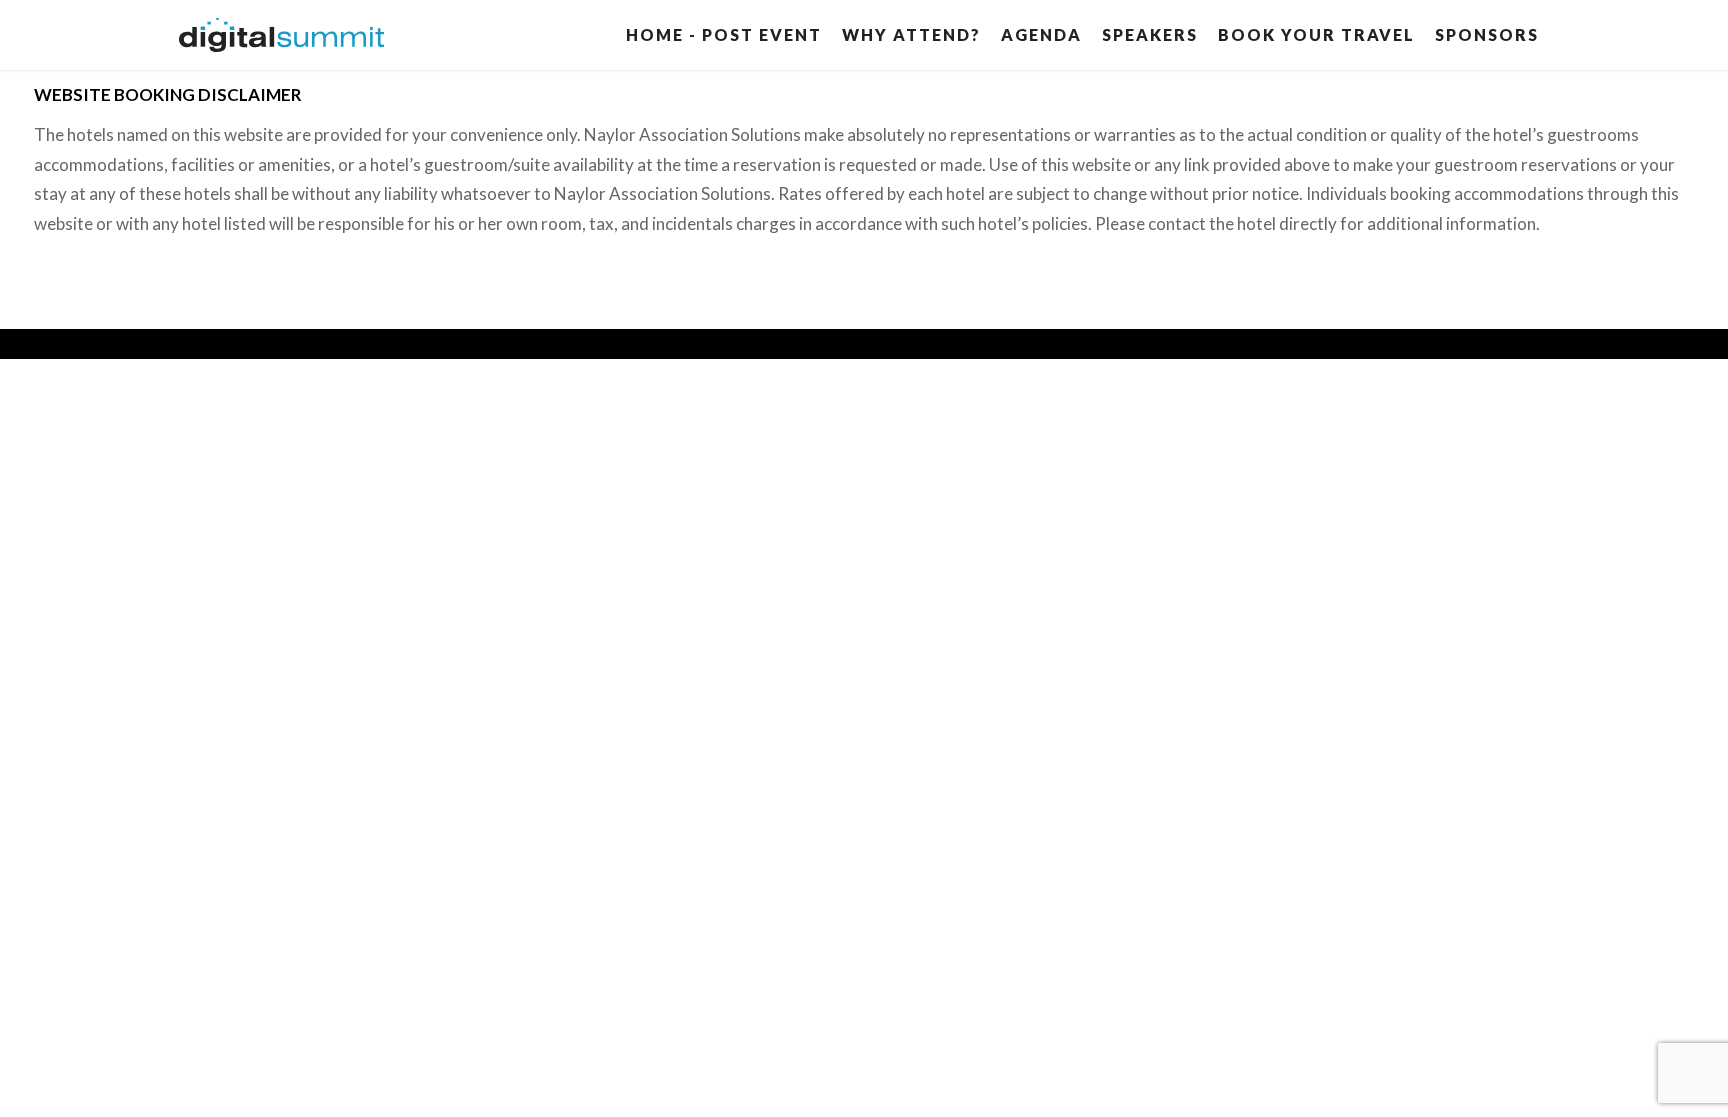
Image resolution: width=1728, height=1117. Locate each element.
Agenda (1041, 34)
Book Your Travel (1316, 34)
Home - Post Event (724, 34)
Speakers (1150, 34)
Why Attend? (911, 34)
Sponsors (1487, 34)
